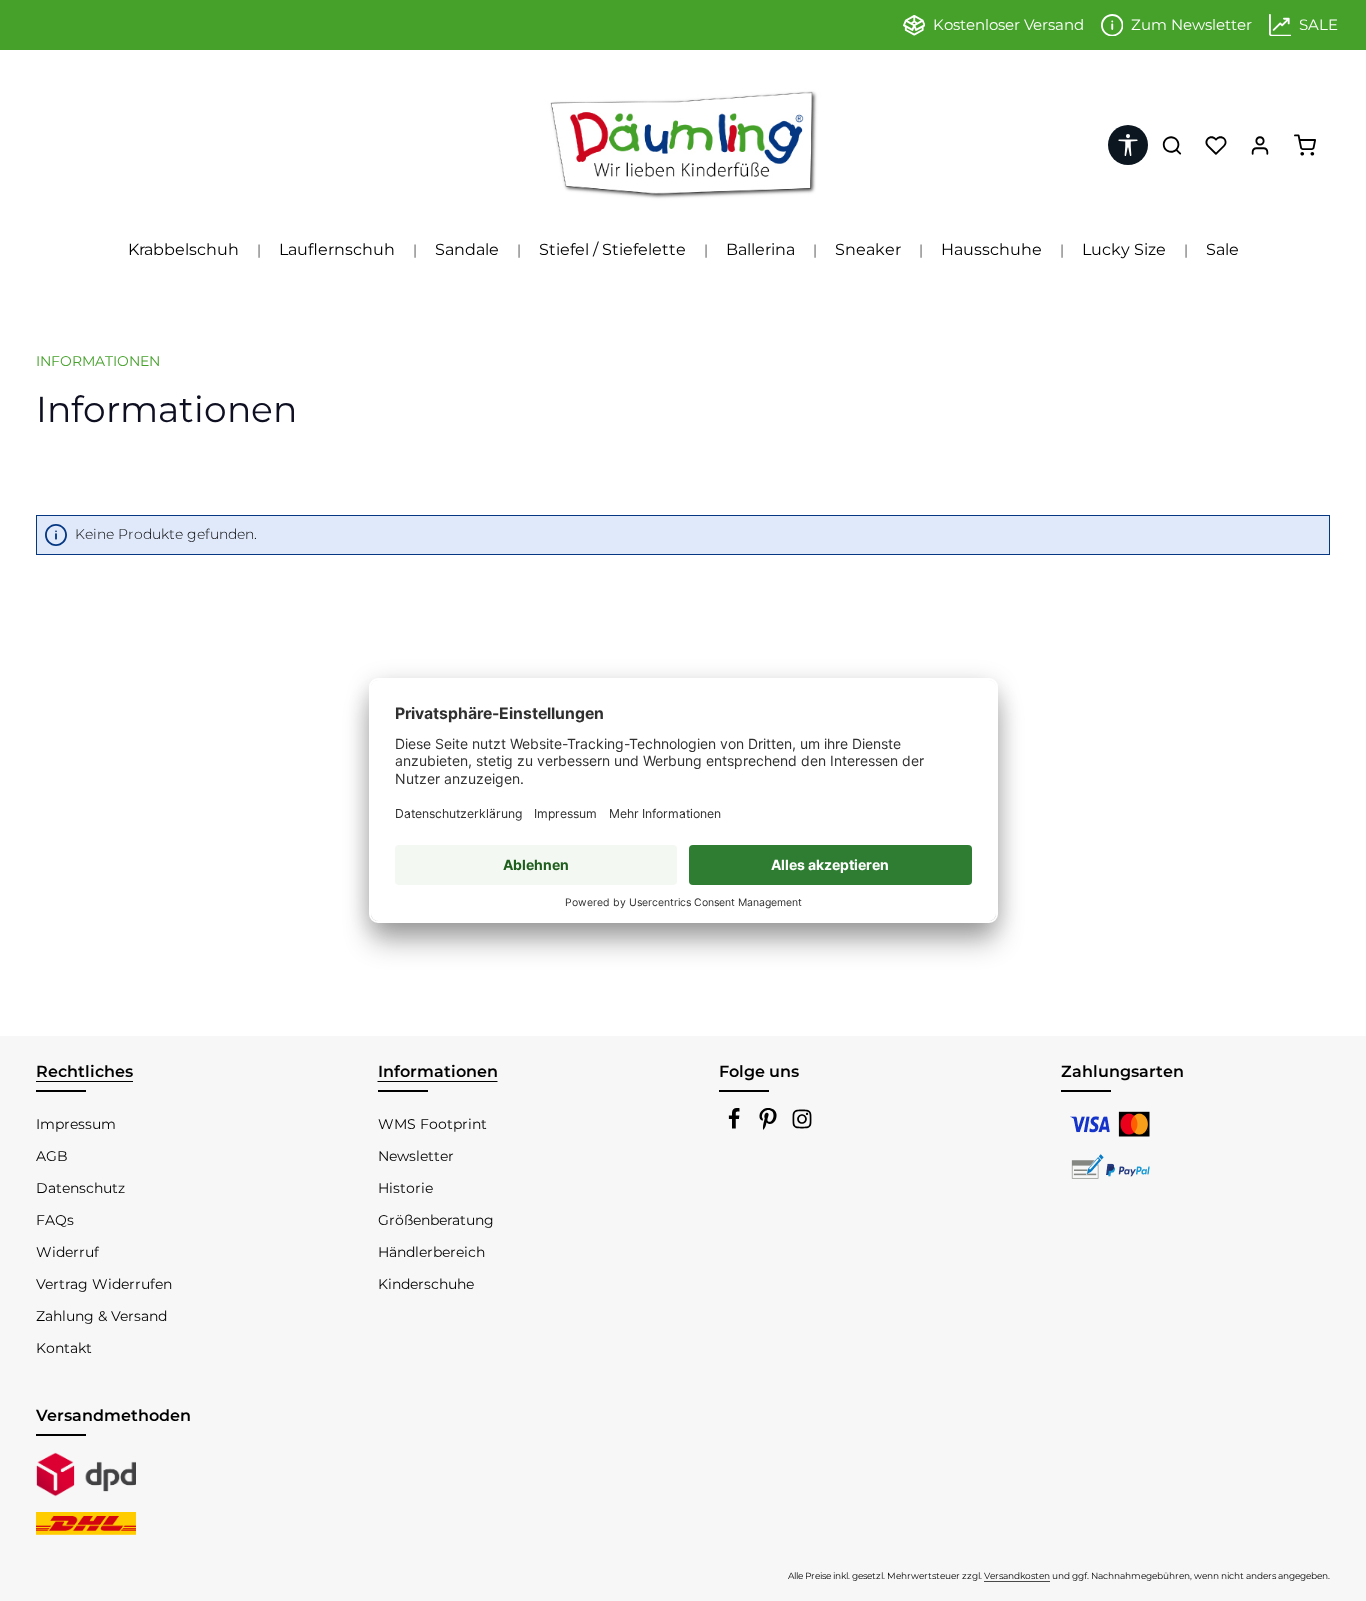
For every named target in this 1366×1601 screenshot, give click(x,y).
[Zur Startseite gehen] (683, 145)
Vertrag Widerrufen (104, 1284)
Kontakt (64, 1348)
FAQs (55, 1220)
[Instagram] (802, 1125)
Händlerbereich (431, 1252)
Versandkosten (1017, 1575)
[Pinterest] (770, 1125)
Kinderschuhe (426, 1284)
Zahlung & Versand (101, 1316)
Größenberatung (436, 1220)
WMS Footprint (432, 1124)
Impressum (76, 1124)
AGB (52, 1156)
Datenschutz (80, 1188)
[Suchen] (1172, 145)
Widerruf (67, 1252)
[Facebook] (736, 1125)
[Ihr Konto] (1260, 145)
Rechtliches (84, 1071)
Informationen (438, 1071)
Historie (405, 1188)
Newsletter (416, 1156)
